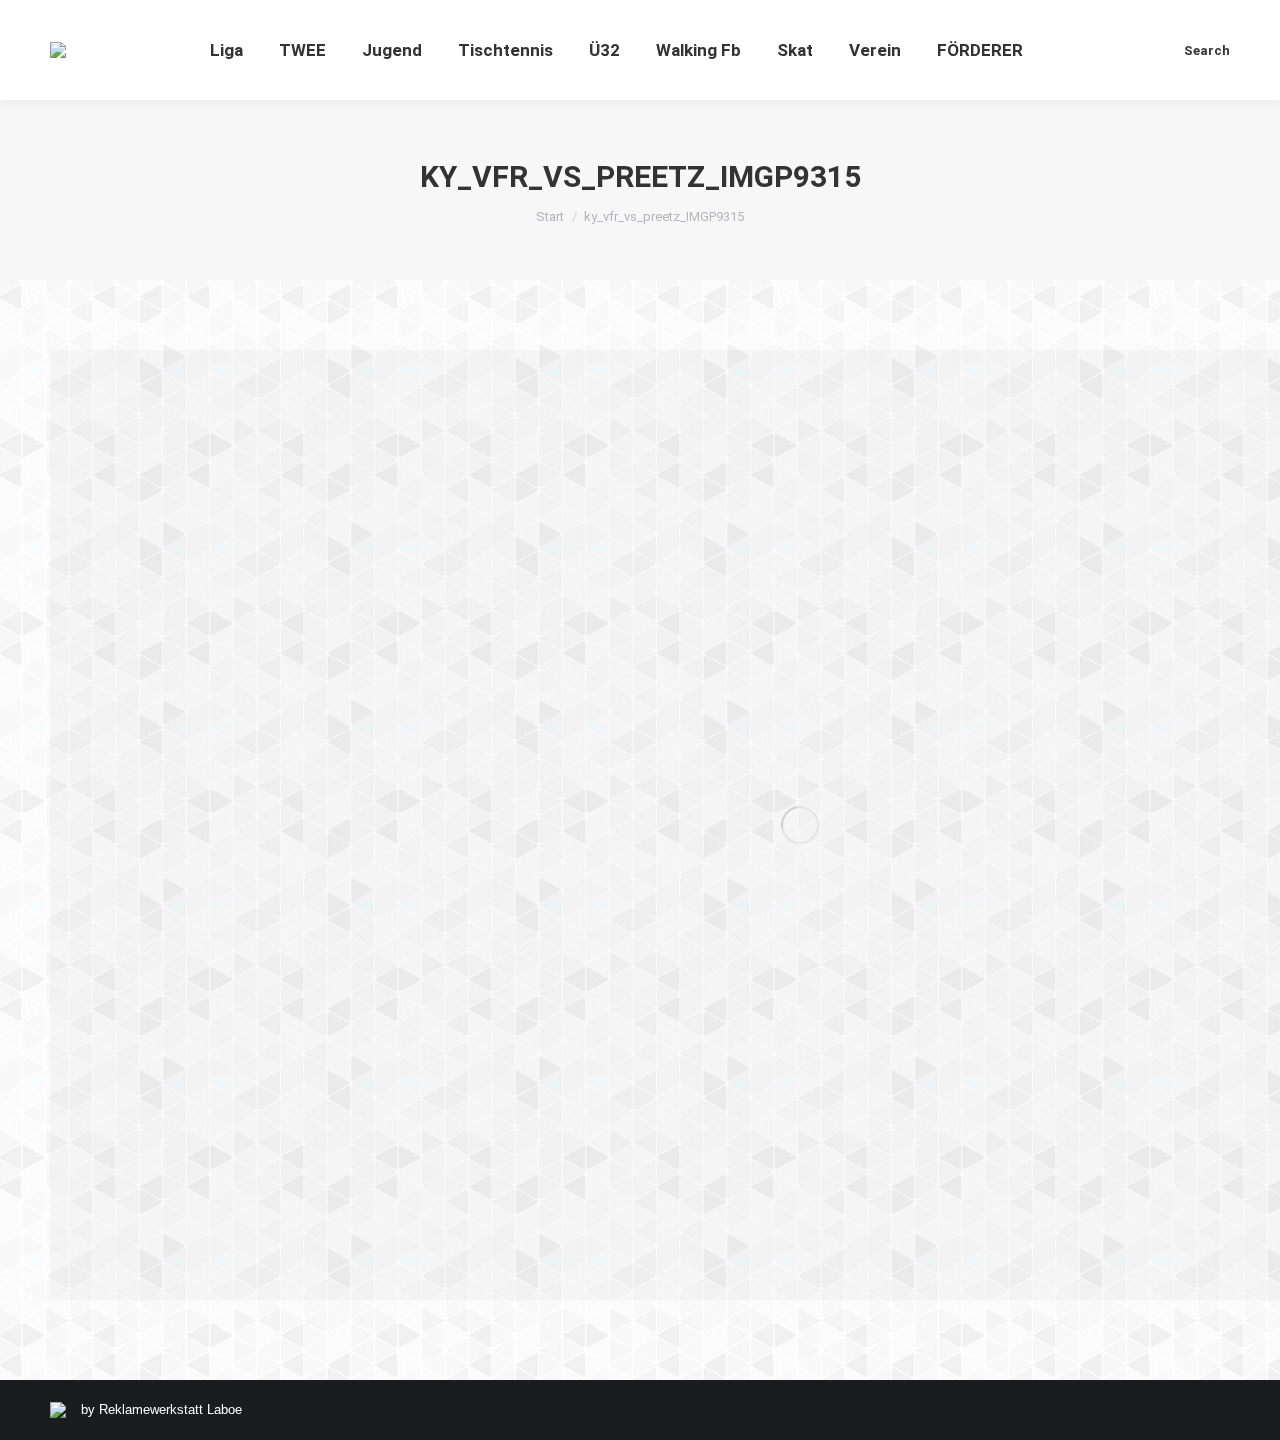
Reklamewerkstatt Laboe (170, 1409)
